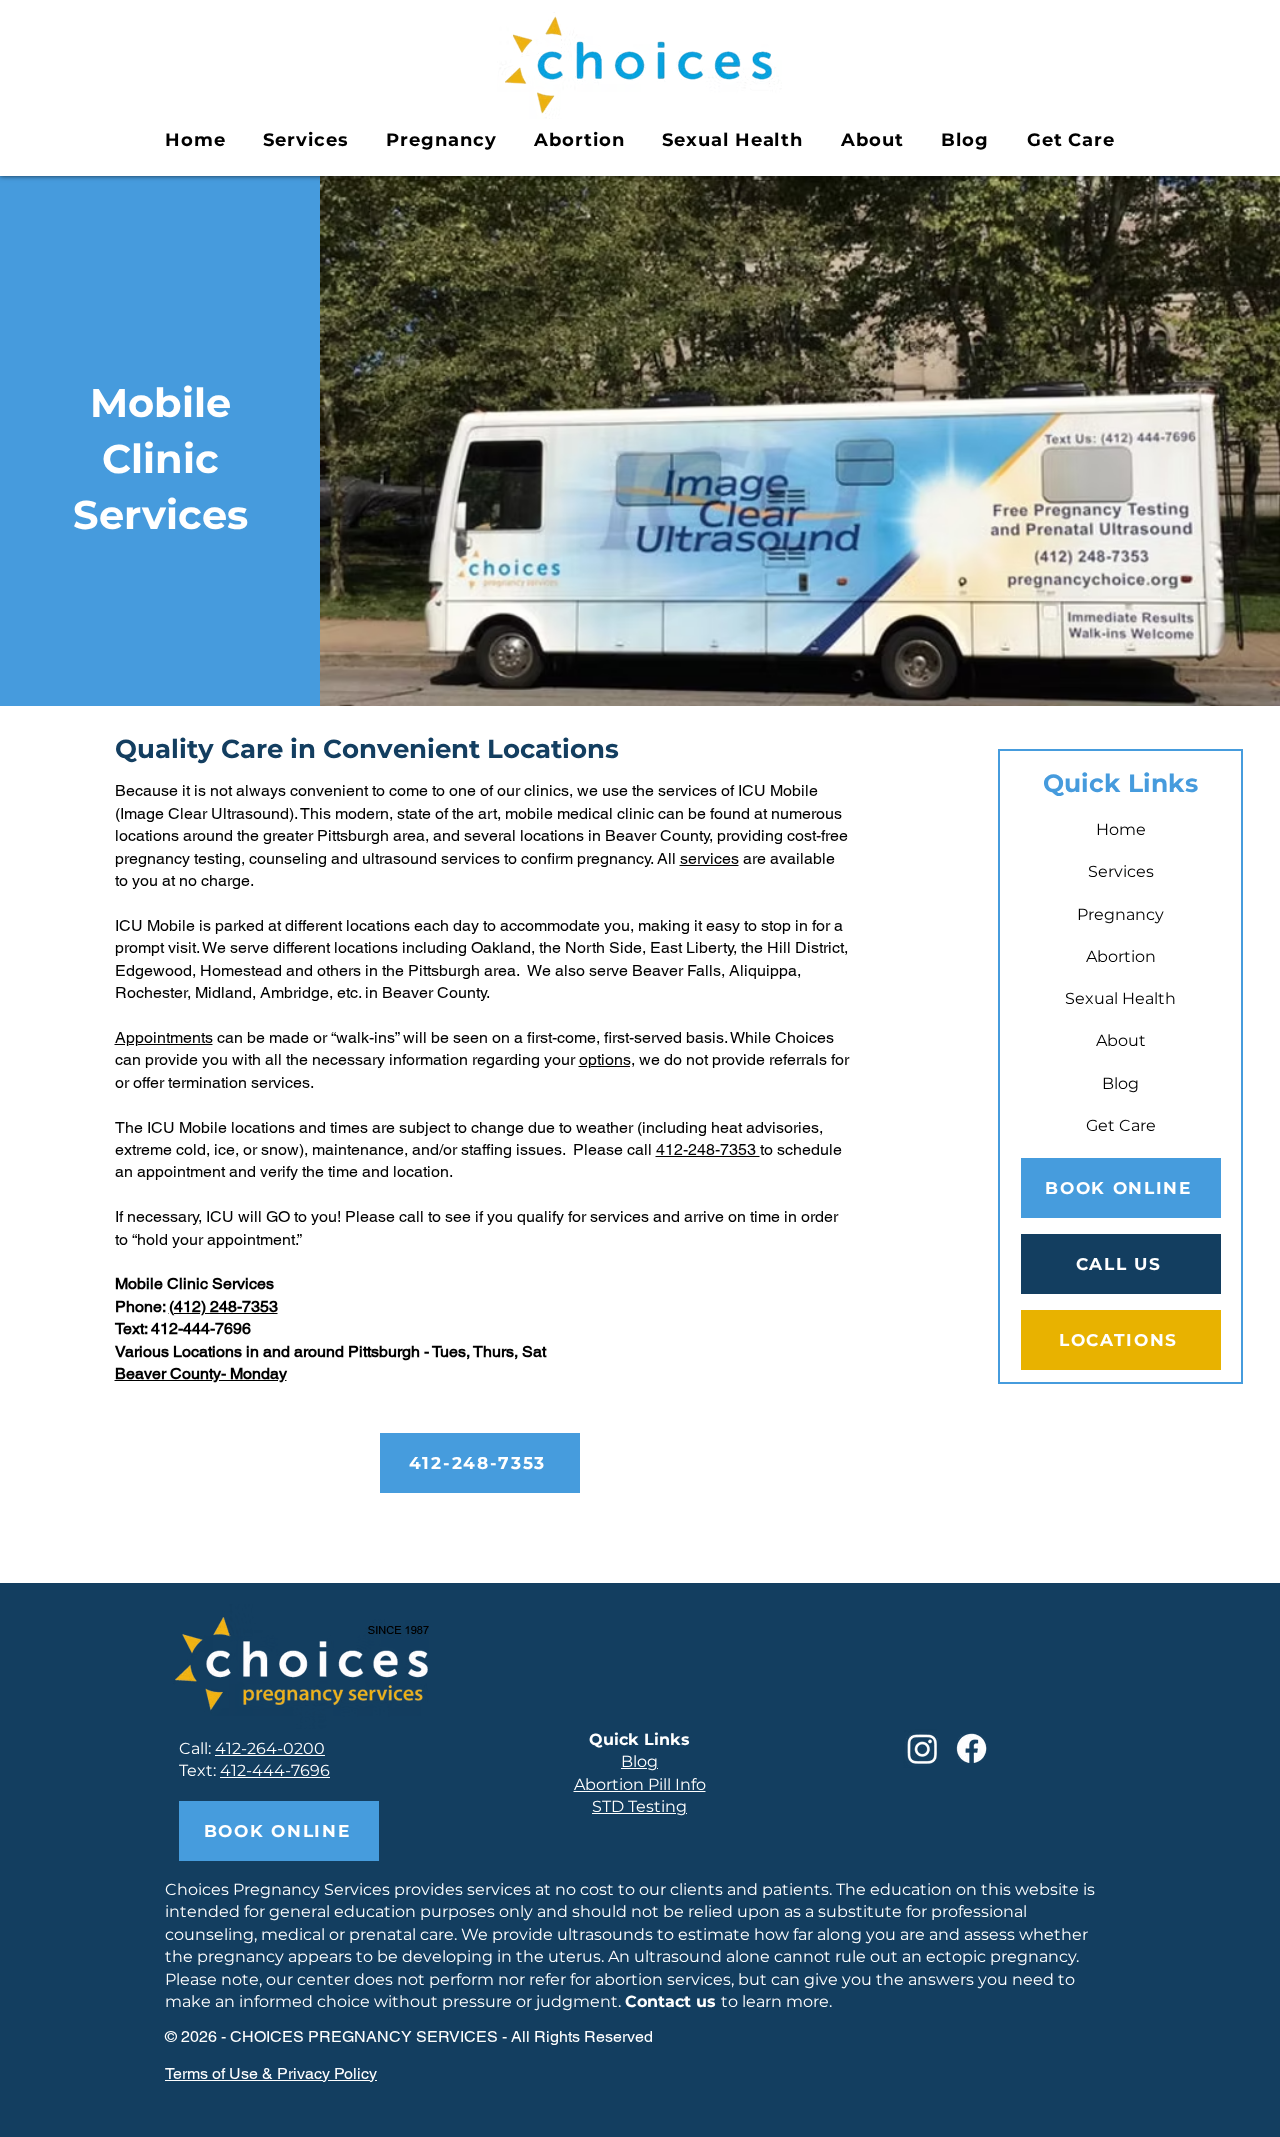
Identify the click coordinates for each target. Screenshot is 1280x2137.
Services (1121, 871)
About (1121, 1040)
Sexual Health (1120, 998)
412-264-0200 (270, 1748)
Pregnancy (1120, 914)
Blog (1120, 1083)
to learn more (727, 2001)
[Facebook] (971, 1748)
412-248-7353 (708, 1149)
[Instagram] (922, 1748)
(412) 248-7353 (223, 1306)
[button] (305, 140)
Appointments (164, 1037)
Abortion (1121, 956)
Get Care (1121, 1125)
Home (1121, 829)
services (709, 858)
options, (607, 1059)
